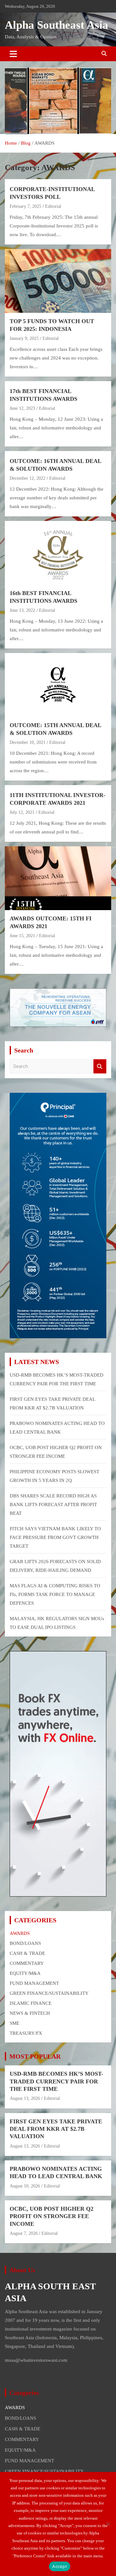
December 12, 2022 (28, 478)
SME (15, 2023)
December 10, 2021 (28, 742)
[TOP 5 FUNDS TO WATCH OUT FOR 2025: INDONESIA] (58, 281)
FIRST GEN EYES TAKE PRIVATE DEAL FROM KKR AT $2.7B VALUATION (56, 2129)
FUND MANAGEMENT (34, 1983)
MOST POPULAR (35, 2056)
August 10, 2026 (25, 2186)
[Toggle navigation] (13, 54)
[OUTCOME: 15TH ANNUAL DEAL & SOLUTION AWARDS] (58, 685)
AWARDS (20, 1933)
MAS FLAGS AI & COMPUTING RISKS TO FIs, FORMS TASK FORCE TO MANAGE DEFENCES (55, 1594)
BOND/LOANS (25, 1943)
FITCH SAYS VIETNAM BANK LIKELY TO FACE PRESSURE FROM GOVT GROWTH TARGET (55, 1537)
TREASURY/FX (26, 2033)
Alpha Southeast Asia (57, 25)
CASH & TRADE (27, 1953)
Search (100, 1067)
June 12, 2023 (22, 408)
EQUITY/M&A (25, 1973)
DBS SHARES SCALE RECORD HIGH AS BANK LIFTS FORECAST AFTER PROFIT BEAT (53, 1504)
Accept (60, 2566)
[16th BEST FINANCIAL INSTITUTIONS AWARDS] (58, 553)
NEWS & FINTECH (30, 2013)
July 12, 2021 (22, 812)
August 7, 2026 (24, 2233)
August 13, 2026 (25, 2098)
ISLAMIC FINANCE (31, 2003)
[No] (108, 2524)
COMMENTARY (27, 1963)
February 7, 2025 (25, 206)
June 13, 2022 (22, 610)
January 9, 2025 (24, 338)
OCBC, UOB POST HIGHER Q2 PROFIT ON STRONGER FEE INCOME (52, 2216)
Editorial (53, 206)
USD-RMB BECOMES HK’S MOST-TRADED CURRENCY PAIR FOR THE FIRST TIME (56, 2081)
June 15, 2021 (22, 936)
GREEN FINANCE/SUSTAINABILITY (49, 1993)
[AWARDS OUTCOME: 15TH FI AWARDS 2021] (58, 878)
